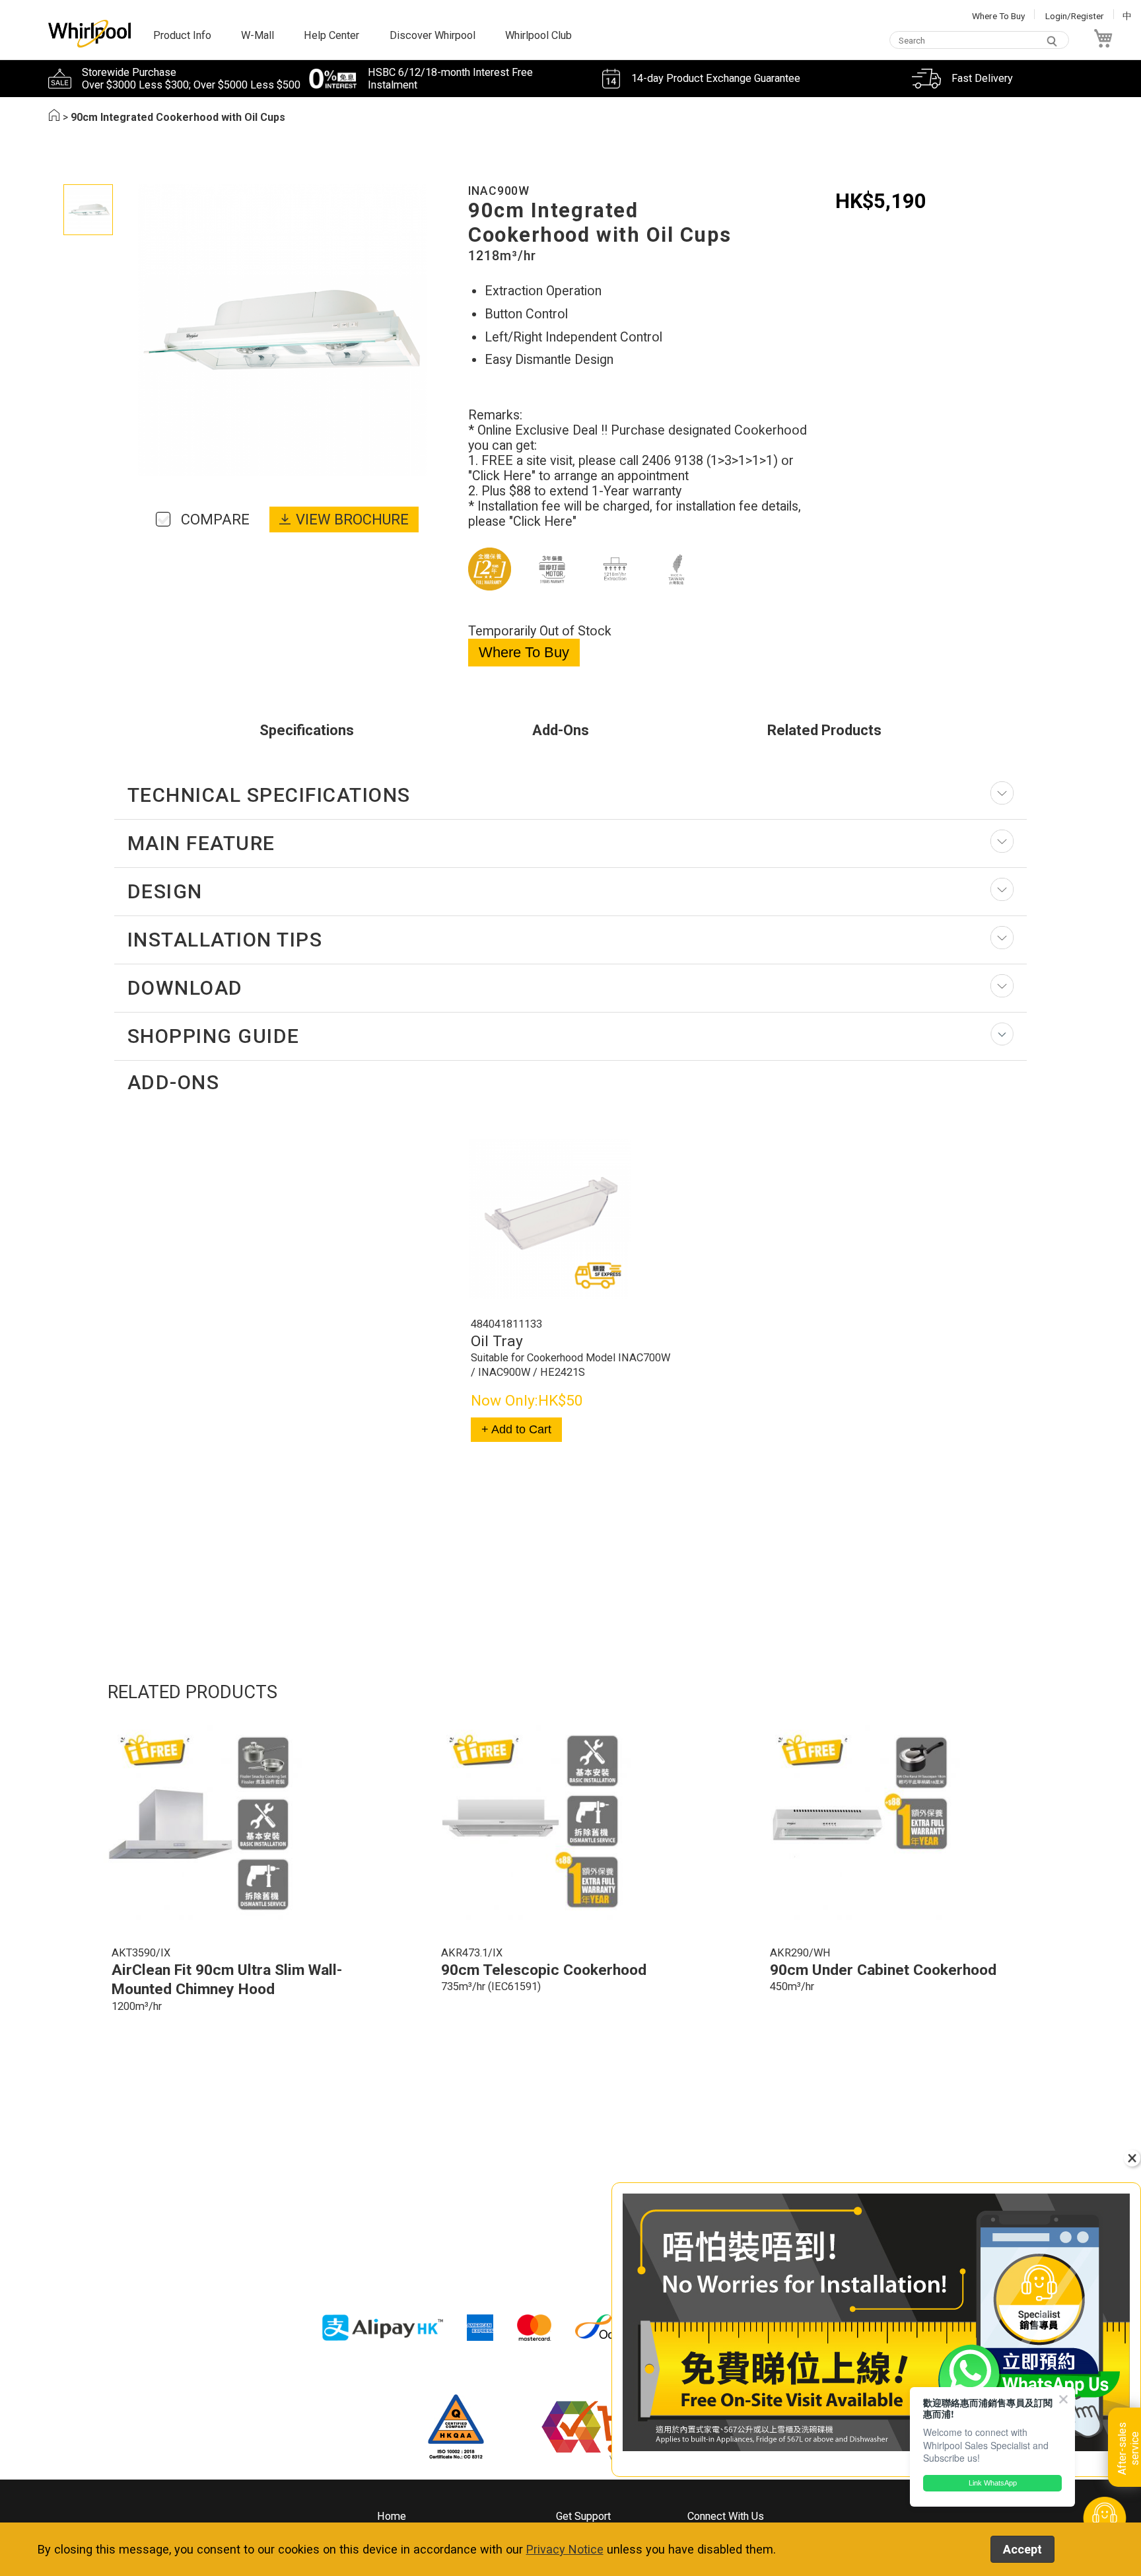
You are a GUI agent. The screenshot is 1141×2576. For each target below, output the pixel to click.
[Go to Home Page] (54, 117)
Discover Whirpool (432, 35)
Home (392, 2516)
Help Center (331, 35)
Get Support (583, 2516)
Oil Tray (497, 1341)
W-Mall (258, 35)
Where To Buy (998, 16)
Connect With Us (726, 2516)
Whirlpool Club (538, 35)
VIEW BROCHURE (352, 519)
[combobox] (979, 41)
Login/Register (1075, 16)
